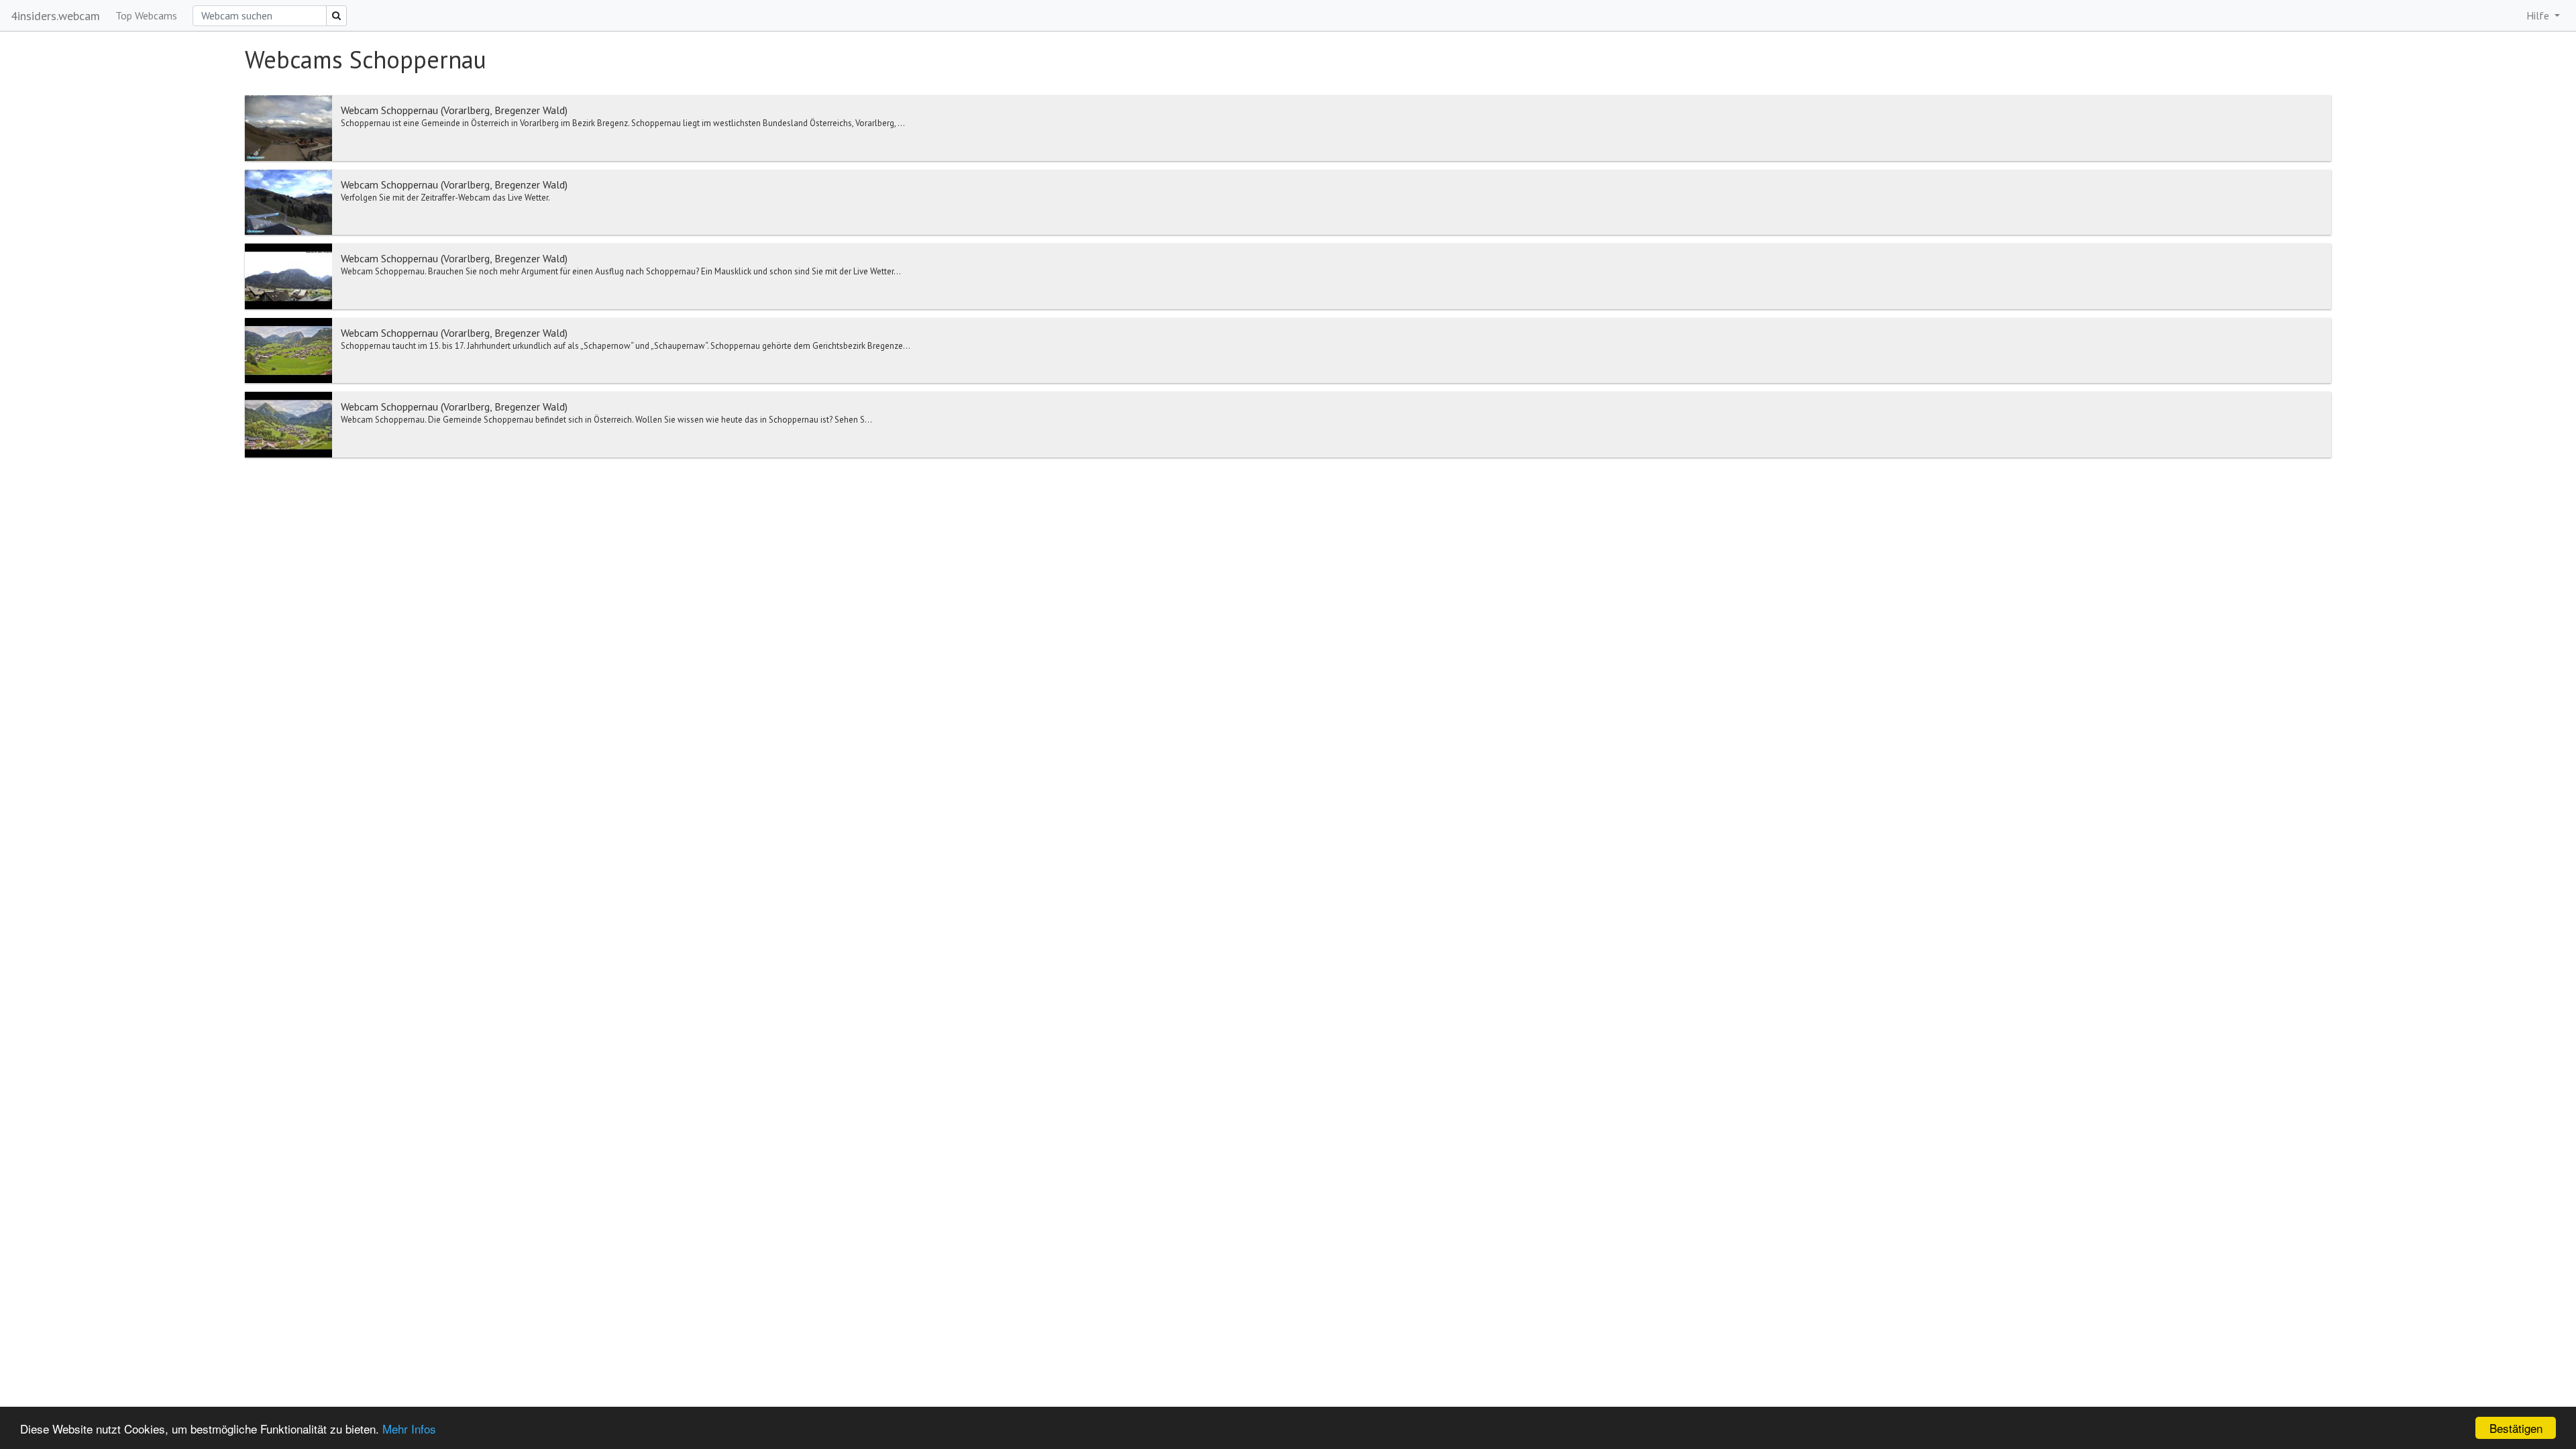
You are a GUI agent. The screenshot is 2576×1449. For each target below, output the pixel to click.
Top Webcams (146, 15)
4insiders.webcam (55, 16)
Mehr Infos (409, 1429)
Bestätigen (2516, 1428)
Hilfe (2539, 15)
